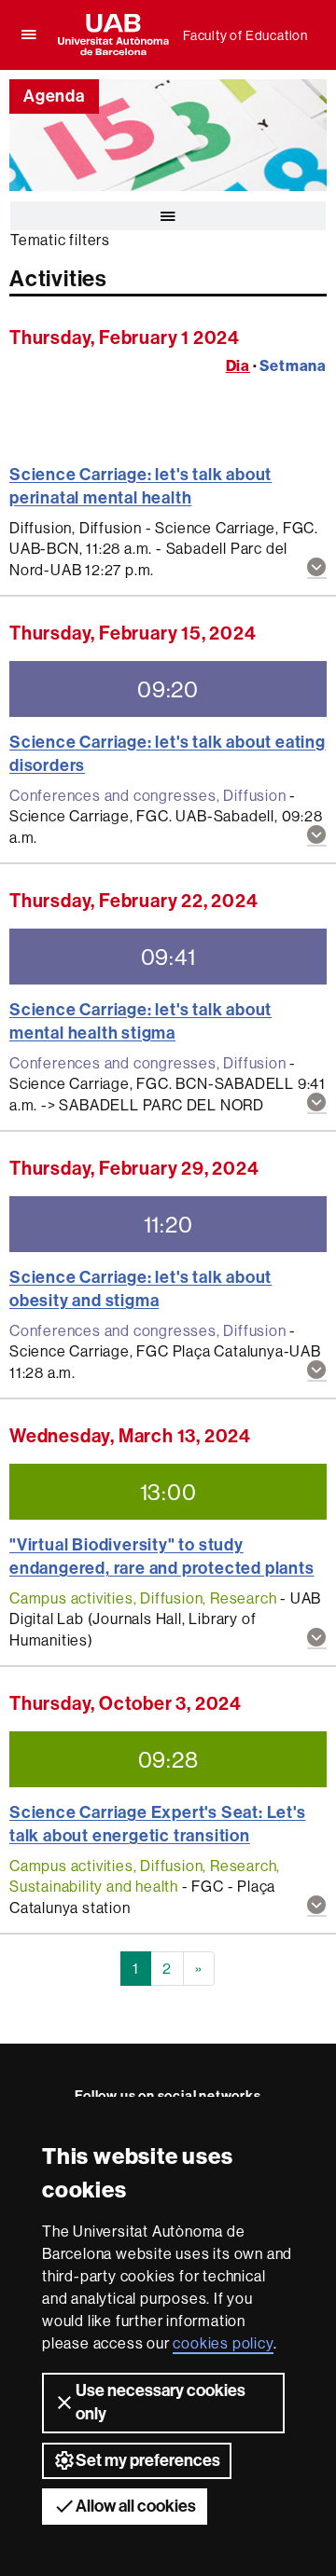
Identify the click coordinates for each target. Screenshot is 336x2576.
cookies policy (223, 2343)
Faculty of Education (245, 35)
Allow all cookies (136, 2506)
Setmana (293, 365)
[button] (317, 568)
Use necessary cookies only (161, 2402)
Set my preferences (148, 2460)
